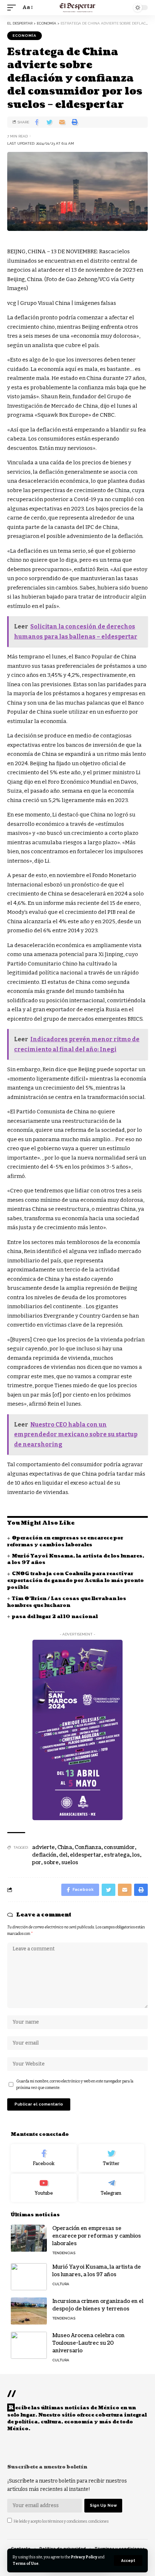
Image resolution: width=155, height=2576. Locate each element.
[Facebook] (44, 2158)
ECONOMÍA (25, 36)
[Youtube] (44, 2188)
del (63, 1855)
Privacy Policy (84, 2557)
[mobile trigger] (13, 8)
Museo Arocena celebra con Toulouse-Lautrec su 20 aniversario (88, 2343)
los (136, 1855)
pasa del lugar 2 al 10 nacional (55, 1617)
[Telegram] (112, 2188)
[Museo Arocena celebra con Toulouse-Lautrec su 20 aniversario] (29, 2345)
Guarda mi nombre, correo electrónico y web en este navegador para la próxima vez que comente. (75, 2084)
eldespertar (86, 1855)
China (65, 1847)
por (37, 1863)
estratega (117, 1855)
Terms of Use (26, 2564)
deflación (44, 1855)
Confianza (88, 1847)
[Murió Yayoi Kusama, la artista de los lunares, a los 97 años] (29, 2277)
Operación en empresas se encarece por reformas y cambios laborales (65, 1541)
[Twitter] (112, 2158)
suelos (70, 1863)
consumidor (119, 1847)
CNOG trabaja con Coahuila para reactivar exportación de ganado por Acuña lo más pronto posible (76, 1581)
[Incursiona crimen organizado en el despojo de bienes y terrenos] (29, 2311)
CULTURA (61, 2284)
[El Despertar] (78, 8)
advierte (43, 1847)
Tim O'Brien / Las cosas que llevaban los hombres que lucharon (67, 1602)
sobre (51, 1863)
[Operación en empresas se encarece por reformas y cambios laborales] (29, 2238)
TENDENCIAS (64, 2253)
